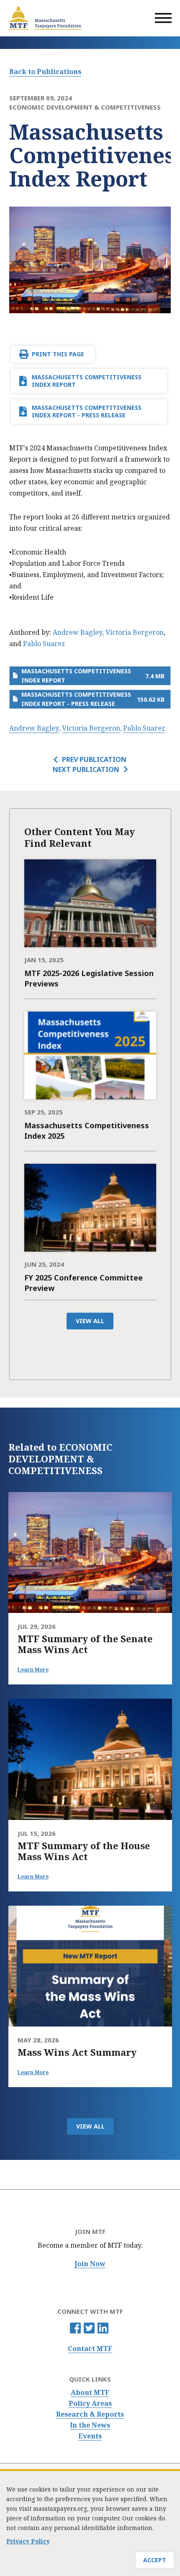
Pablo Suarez (44, 644)
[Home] (45, 18)
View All (90, 1321)
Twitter (89, 2328)
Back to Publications (45, 72)
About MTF (90, 2393)
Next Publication (86, 769)
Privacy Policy (28, 2541)
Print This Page (58, 354)
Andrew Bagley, (78, 632)
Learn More (33, 1670)
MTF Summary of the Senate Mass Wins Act (85, 1644)
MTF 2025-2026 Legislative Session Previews (89, 978)
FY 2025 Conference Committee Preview (84, 1283)
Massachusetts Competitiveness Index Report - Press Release (87, 411)
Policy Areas (90, 2403)
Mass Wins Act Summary (77, 2052)
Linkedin (103, 2328)
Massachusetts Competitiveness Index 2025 (87, 1131)
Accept (155, 2560)
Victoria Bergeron (135, 632)
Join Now (90, 2264)
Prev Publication (94, 759)
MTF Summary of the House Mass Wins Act (84, 1851)
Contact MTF (90, 2349)
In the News (90, 2425)
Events (90, 2436)
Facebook (75, 2328)
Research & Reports (90, 2414)
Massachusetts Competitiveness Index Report (87, 381)
